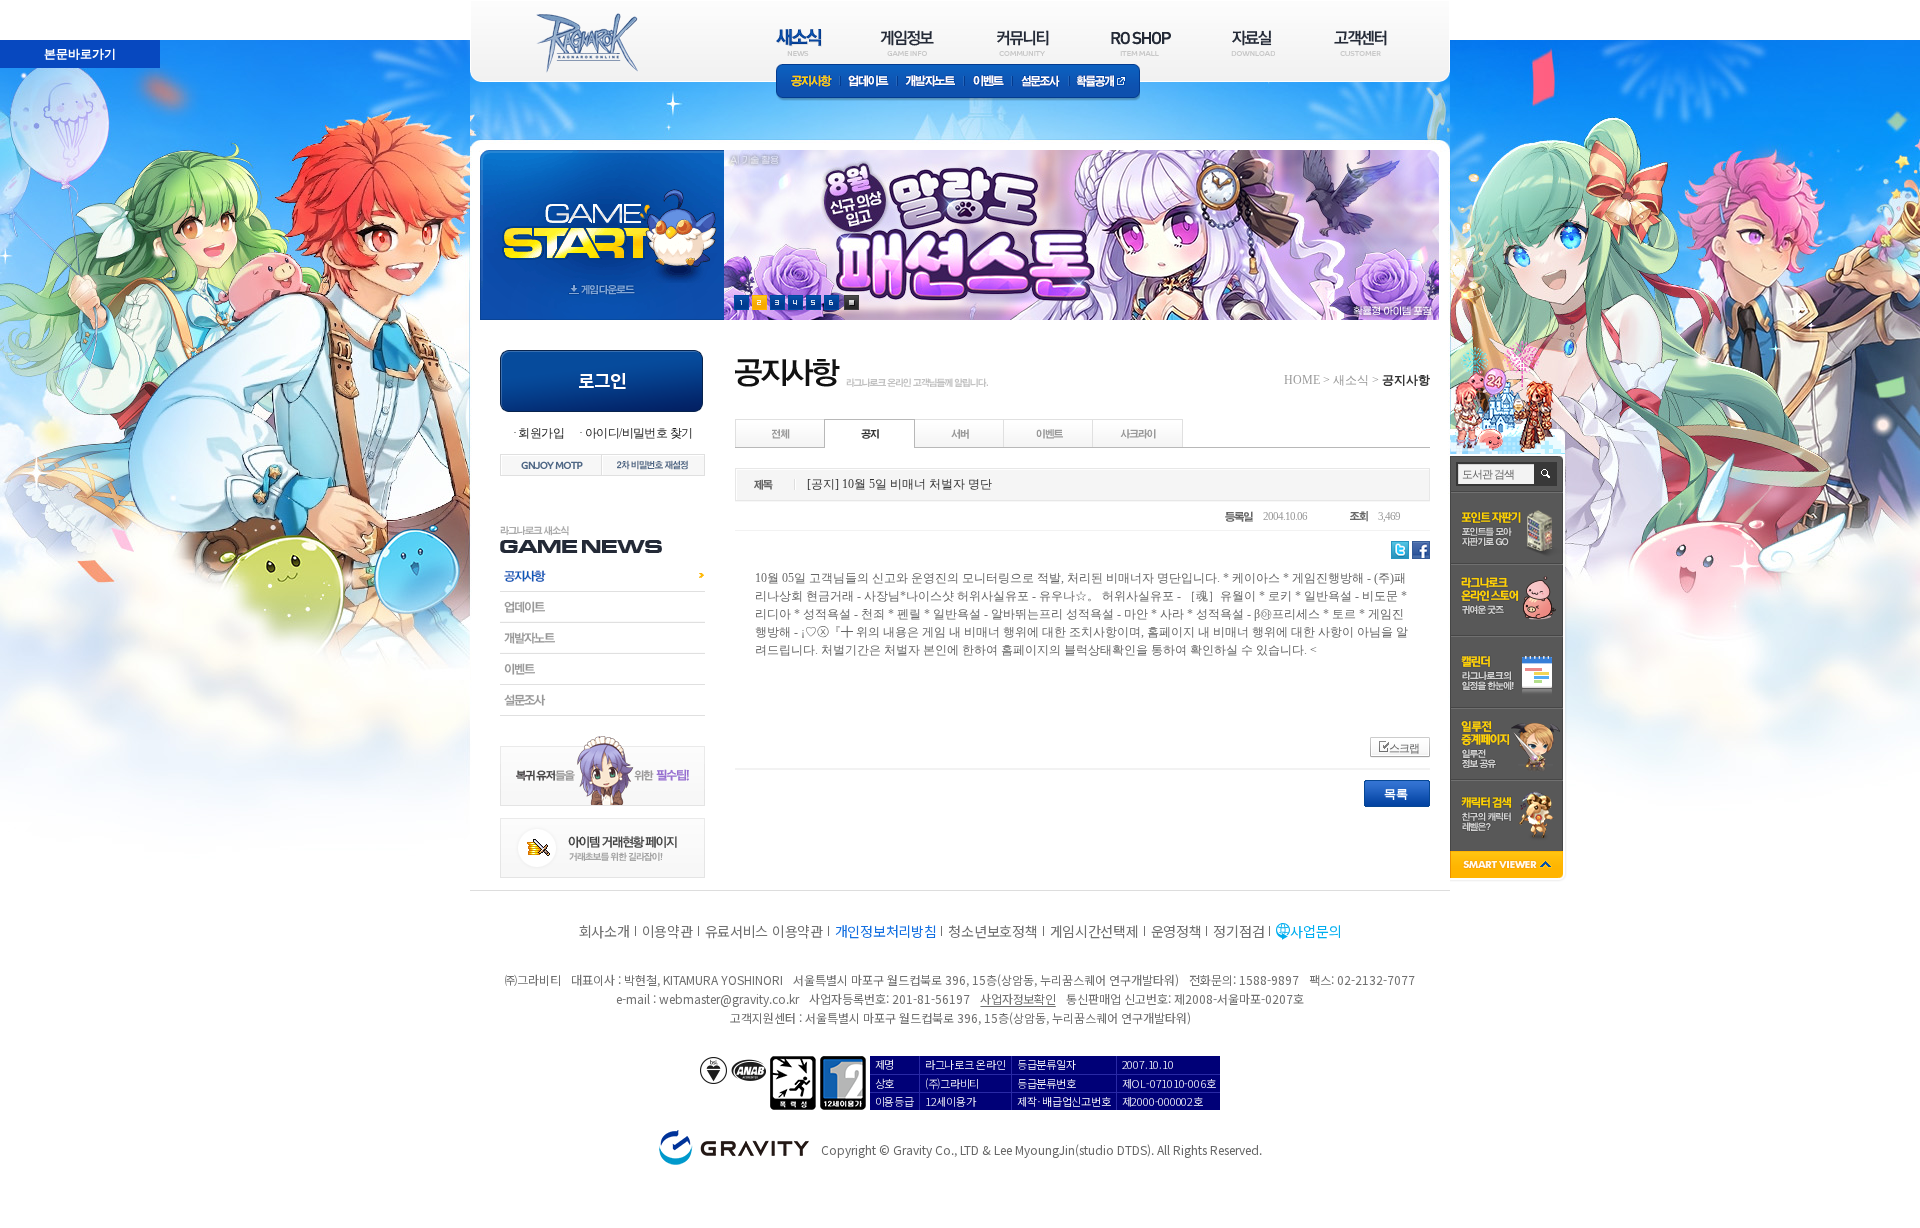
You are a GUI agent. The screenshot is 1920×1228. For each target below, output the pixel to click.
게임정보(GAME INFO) (907, 42)
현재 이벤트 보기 (851, 302)
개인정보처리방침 (886, 931)
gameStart (602, 216)
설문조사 (1040, 82)
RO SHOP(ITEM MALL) (1141, 42)
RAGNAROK (586, 43)
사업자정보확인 (1017, 998)
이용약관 (667, 931)
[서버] (960, 433)
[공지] (870, 433)
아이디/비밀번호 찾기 (638, 433)
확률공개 (1104, 82)
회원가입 (541, 433)
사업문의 (1315, 931)
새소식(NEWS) (799, 42)
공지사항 (808, 82)
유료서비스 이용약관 (764, 931)
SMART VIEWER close (1508, 866)
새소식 (1351, 380)
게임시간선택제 (1094, 931)
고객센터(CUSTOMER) (1360, 42)
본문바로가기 (36, 9)
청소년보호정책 (992, 931)
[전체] (781, 433)
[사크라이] (1138, 433)
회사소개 (604, 931)
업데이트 (868, 82)
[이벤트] (1049, 433)
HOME (1302, 380)
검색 (1546, 474)
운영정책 (1176, 931)
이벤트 (988, 82)
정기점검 (1238, 931)
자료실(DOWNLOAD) (1252, 42)
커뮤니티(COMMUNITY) (1023, 42)
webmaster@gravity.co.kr (729, 998)
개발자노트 (930, 82)
